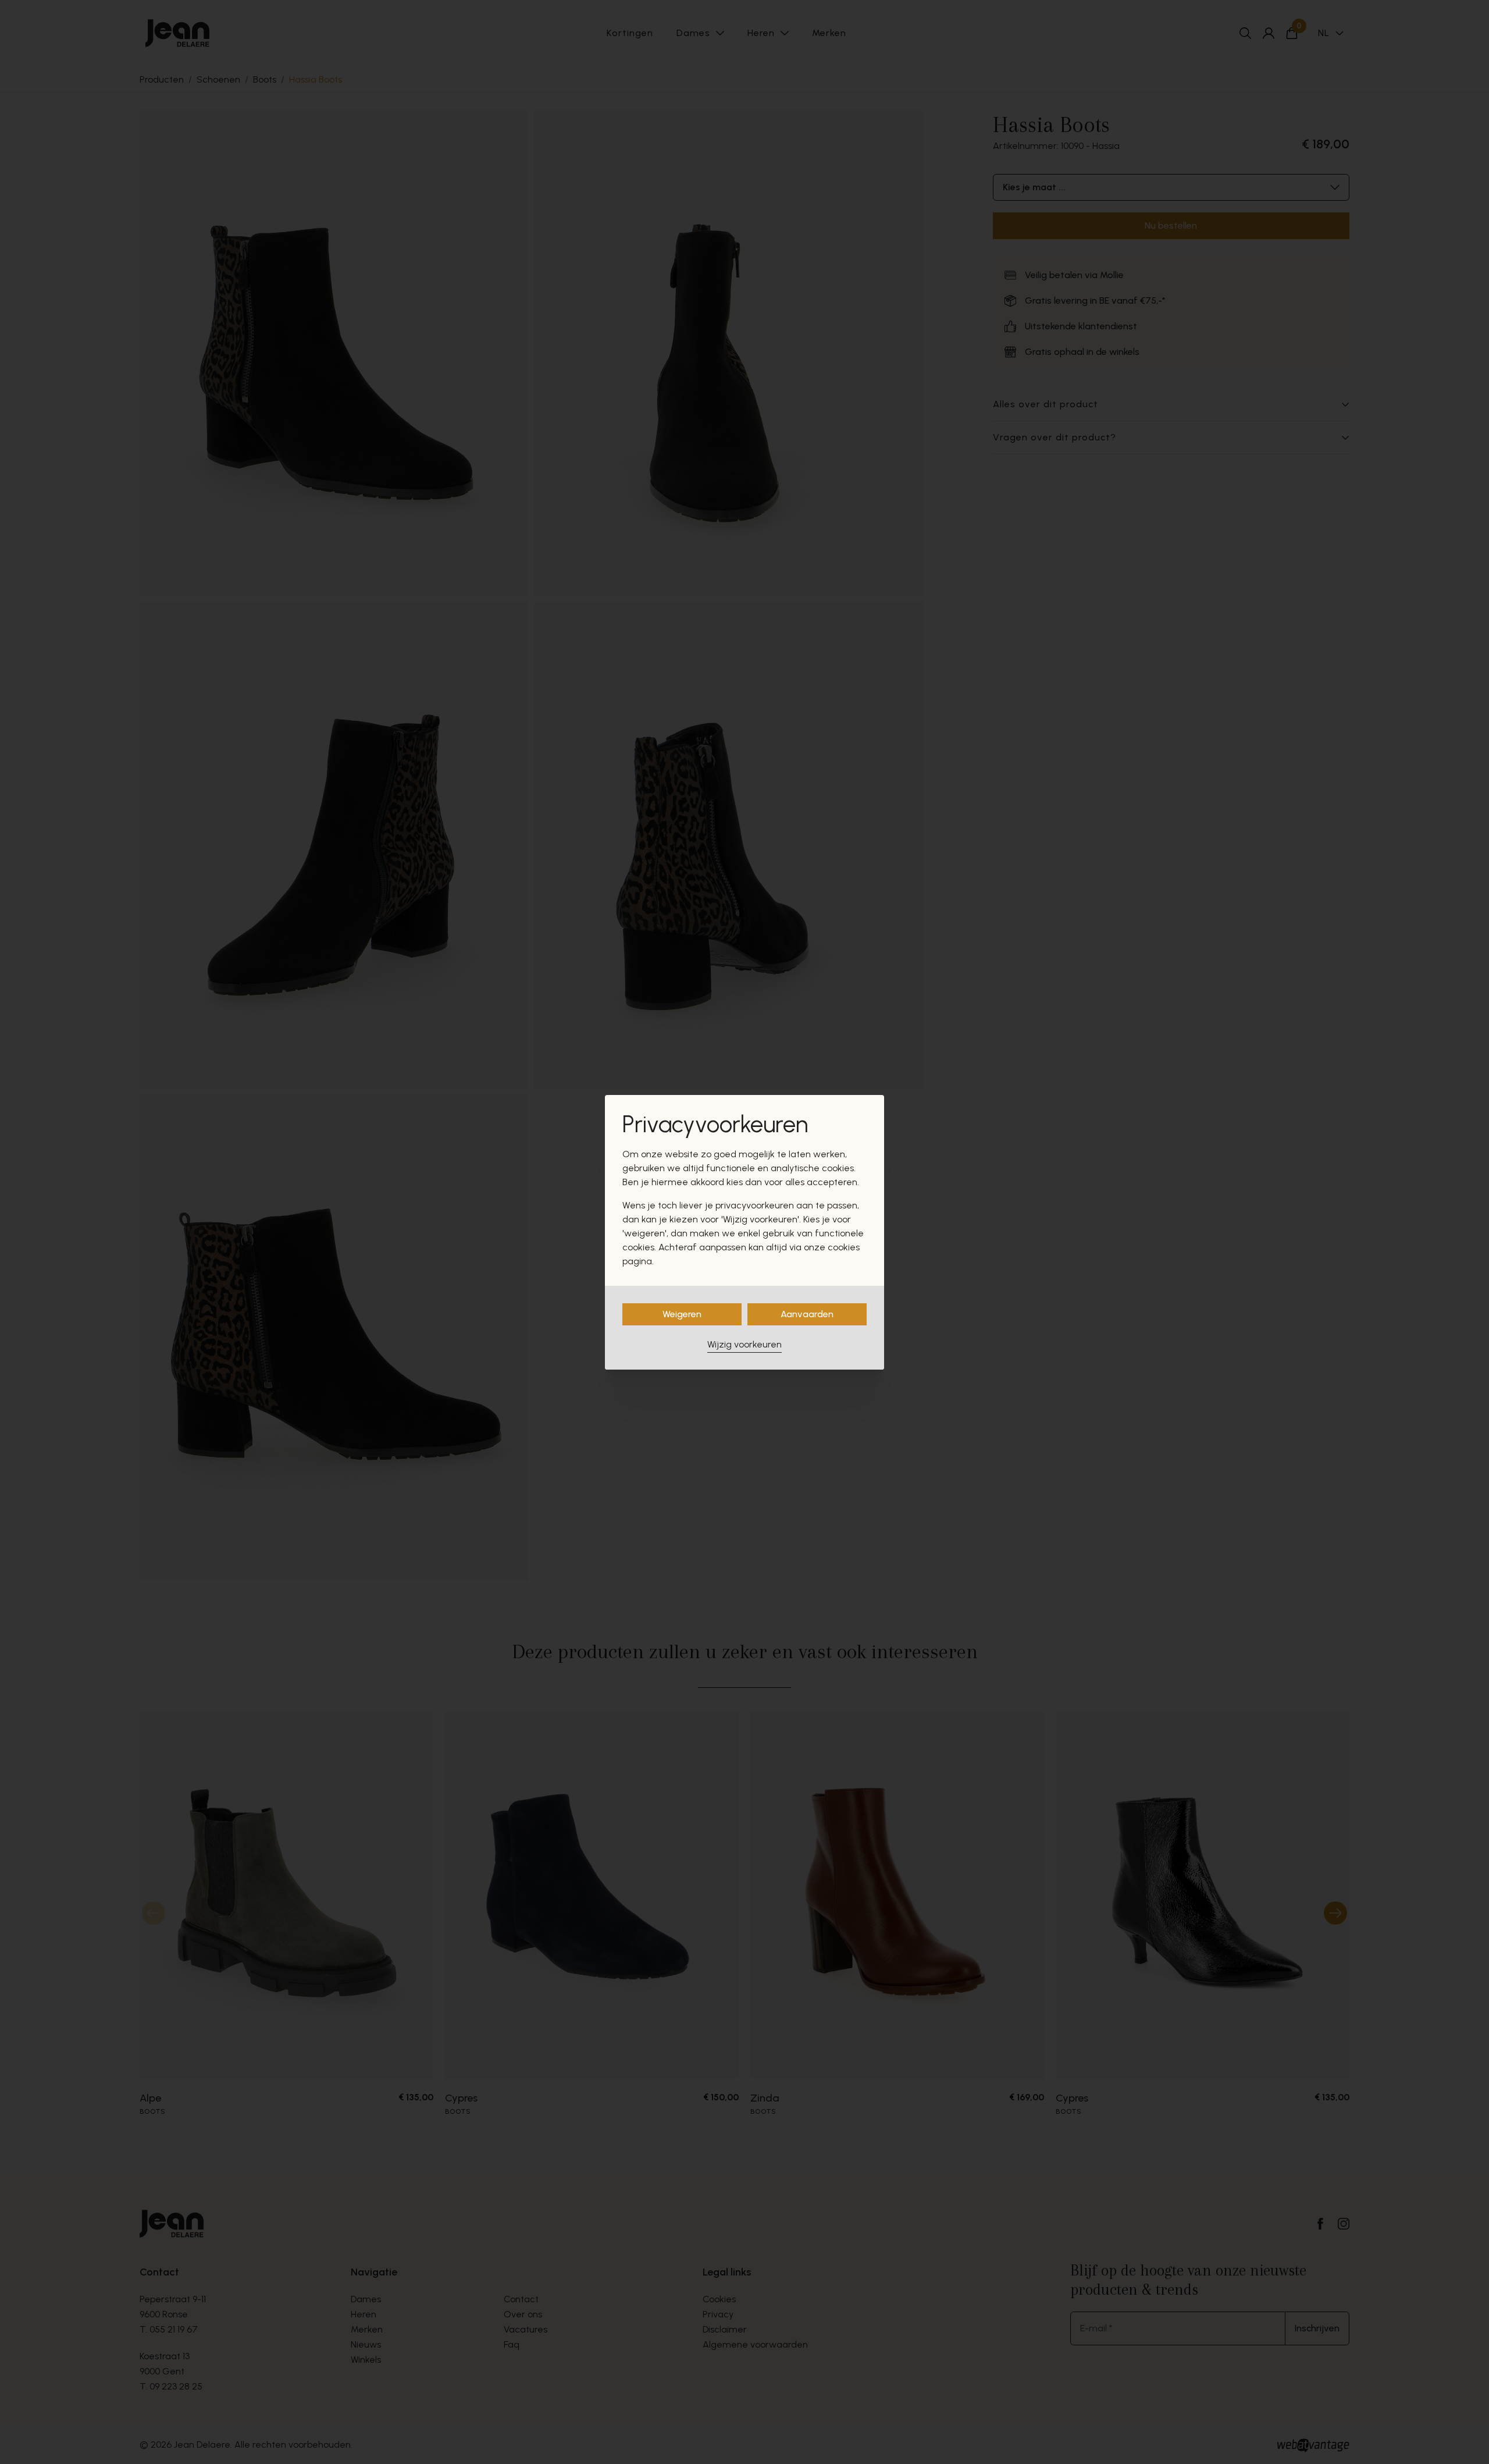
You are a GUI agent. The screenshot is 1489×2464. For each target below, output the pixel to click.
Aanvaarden (807, 1314)
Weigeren (682, 1314)
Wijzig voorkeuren (744, 1344)
